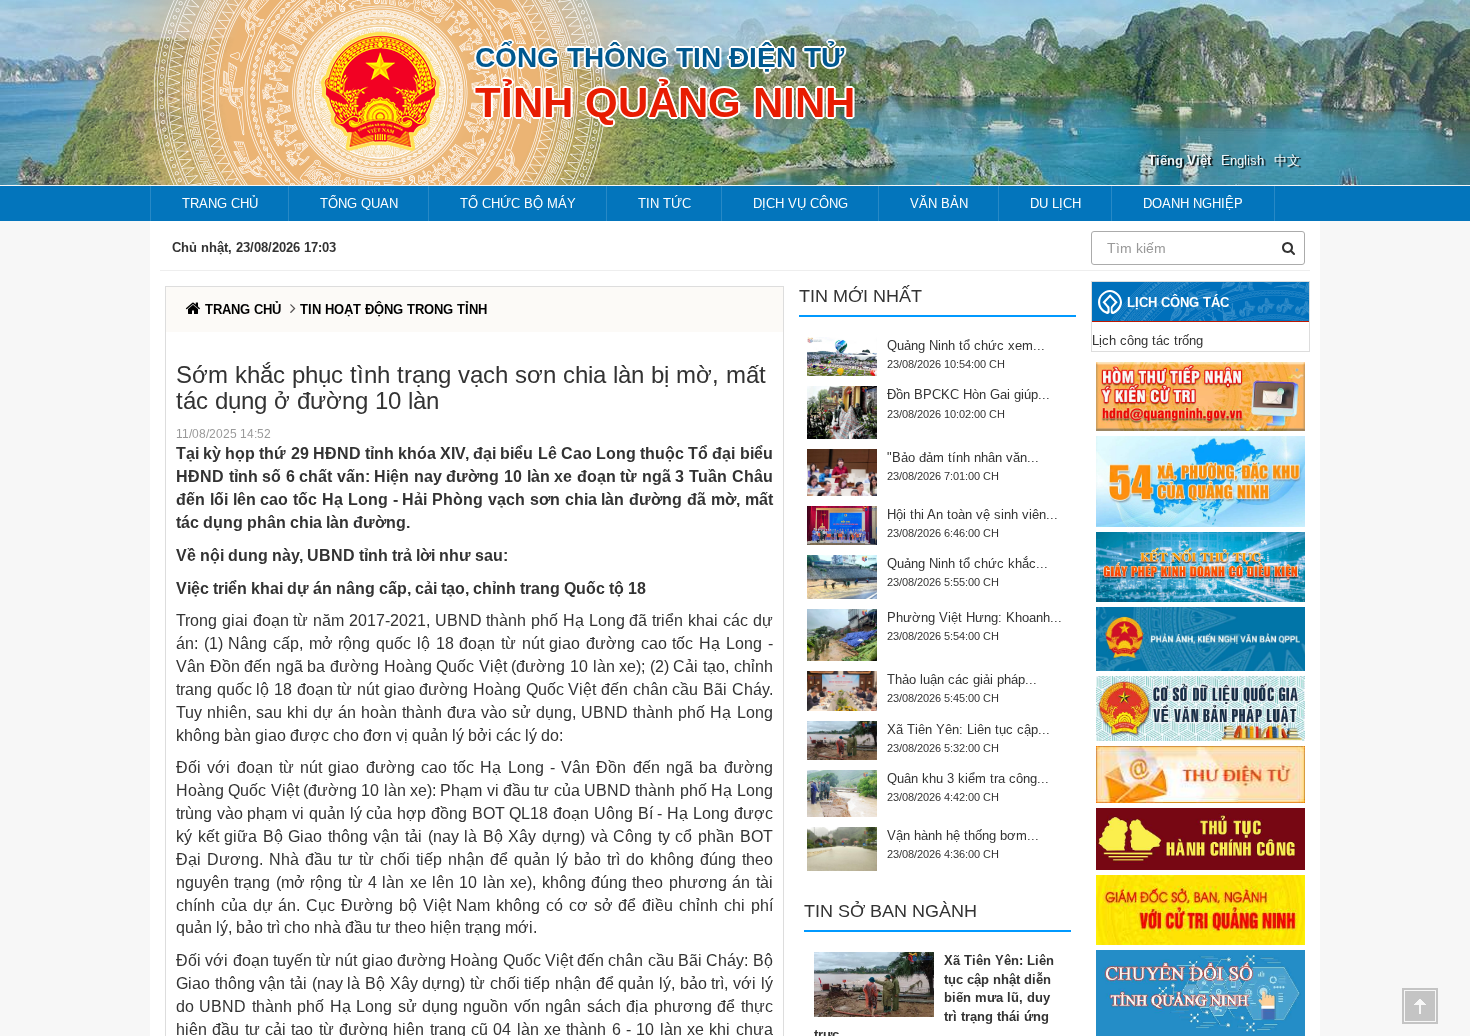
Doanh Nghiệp (1193, 203)
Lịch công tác (1178, 302)
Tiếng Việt (1179, 160)
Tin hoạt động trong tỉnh (393, 309)
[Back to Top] (1420, 1006)
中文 (1287, 160)
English (1242, 160)
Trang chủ (220, 203)
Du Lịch (1055, 203)
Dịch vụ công (800, 203)
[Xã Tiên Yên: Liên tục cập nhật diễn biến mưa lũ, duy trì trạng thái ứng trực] (879, 984)
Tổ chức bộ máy (518, 203)
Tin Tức (664, 203)
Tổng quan (359, 203)
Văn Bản (939, 203)
